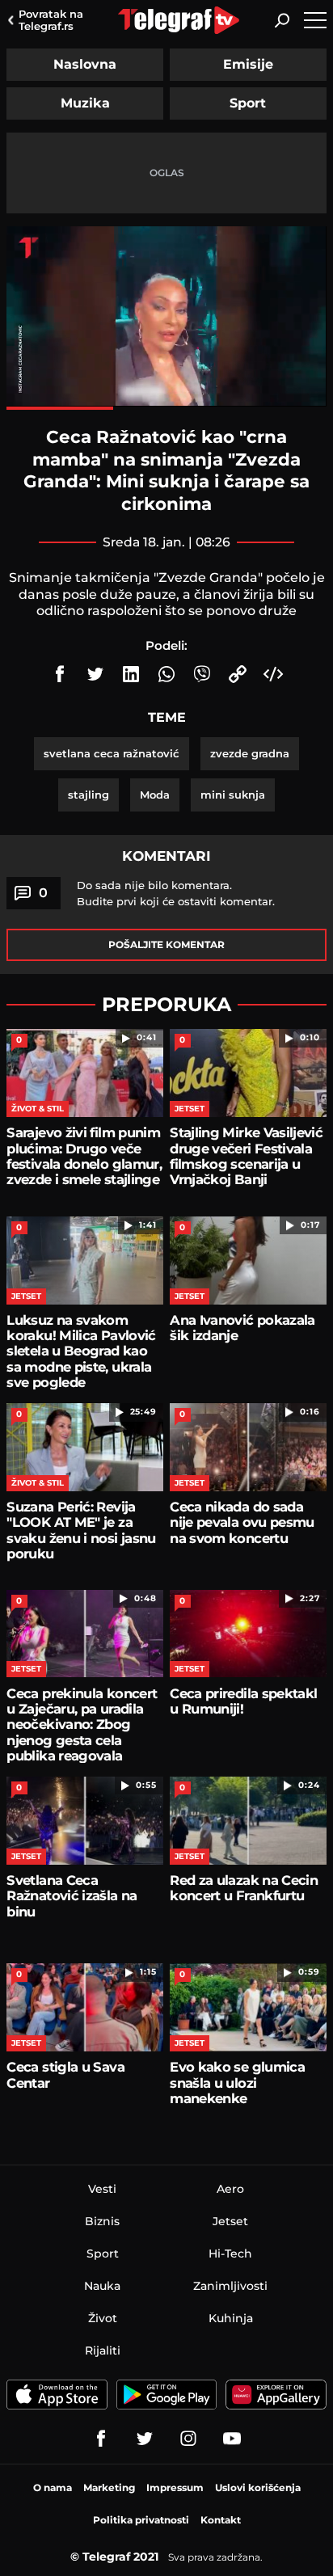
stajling (89, 795)
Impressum (175, 2487)
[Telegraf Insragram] (188, 2439)
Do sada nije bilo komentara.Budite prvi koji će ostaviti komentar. (176, 893)
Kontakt (221, 2520)
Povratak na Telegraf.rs (51, 20)
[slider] (166, 408)
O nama (53, 2487)
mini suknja (233, 795)
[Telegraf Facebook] (101, 2439)
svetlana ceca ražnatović (112, 753)
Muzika (85, 103)
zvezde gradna (250, 753)
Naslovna (85, 64)
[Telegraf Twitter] (145, 2439)
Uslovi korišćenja (258, 2487)
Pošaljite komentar (166, 944)
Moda (155, 795)
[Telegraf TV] (232, 2439)
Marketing (109, 2487)
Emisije (248, 64)
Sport (248, 103)
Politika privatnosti (141, 2520)
